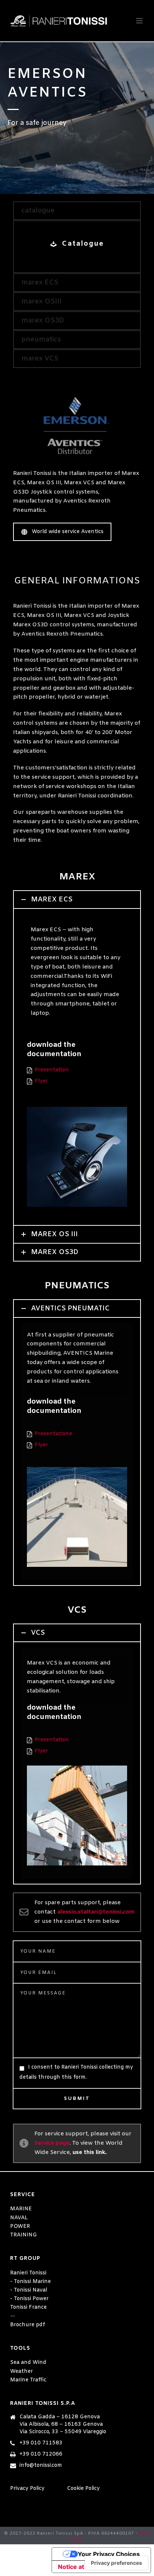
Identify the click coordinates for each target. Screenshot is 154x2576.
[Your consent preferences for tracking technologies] (116, 2563)
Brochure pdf (27, 2325)
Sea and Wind (28, 2363)
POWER (20, 2227)
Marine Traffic (28, 2380)
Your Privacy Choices (109, 2554)
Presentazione (53, 1434)
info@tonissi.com (41, 2466)
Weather (21, 2372)
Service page (52, 2143)
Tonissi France (28, 2307)
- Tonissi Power (29, 2299)
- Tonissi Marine (30, 2282)
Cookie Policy (83, 2489)
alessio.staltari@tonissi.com (96, 1912)
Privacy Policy (27, 2489)
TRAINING (24, 2235)
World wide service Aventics (68, 532)
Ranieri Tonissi (28, 2273)
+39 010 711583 (41, 2443)
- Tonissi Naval (29, 2290)
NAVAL (19, 2218)
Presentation (52, 1070)
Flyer (41, 1081)
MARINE (21, 2209)
